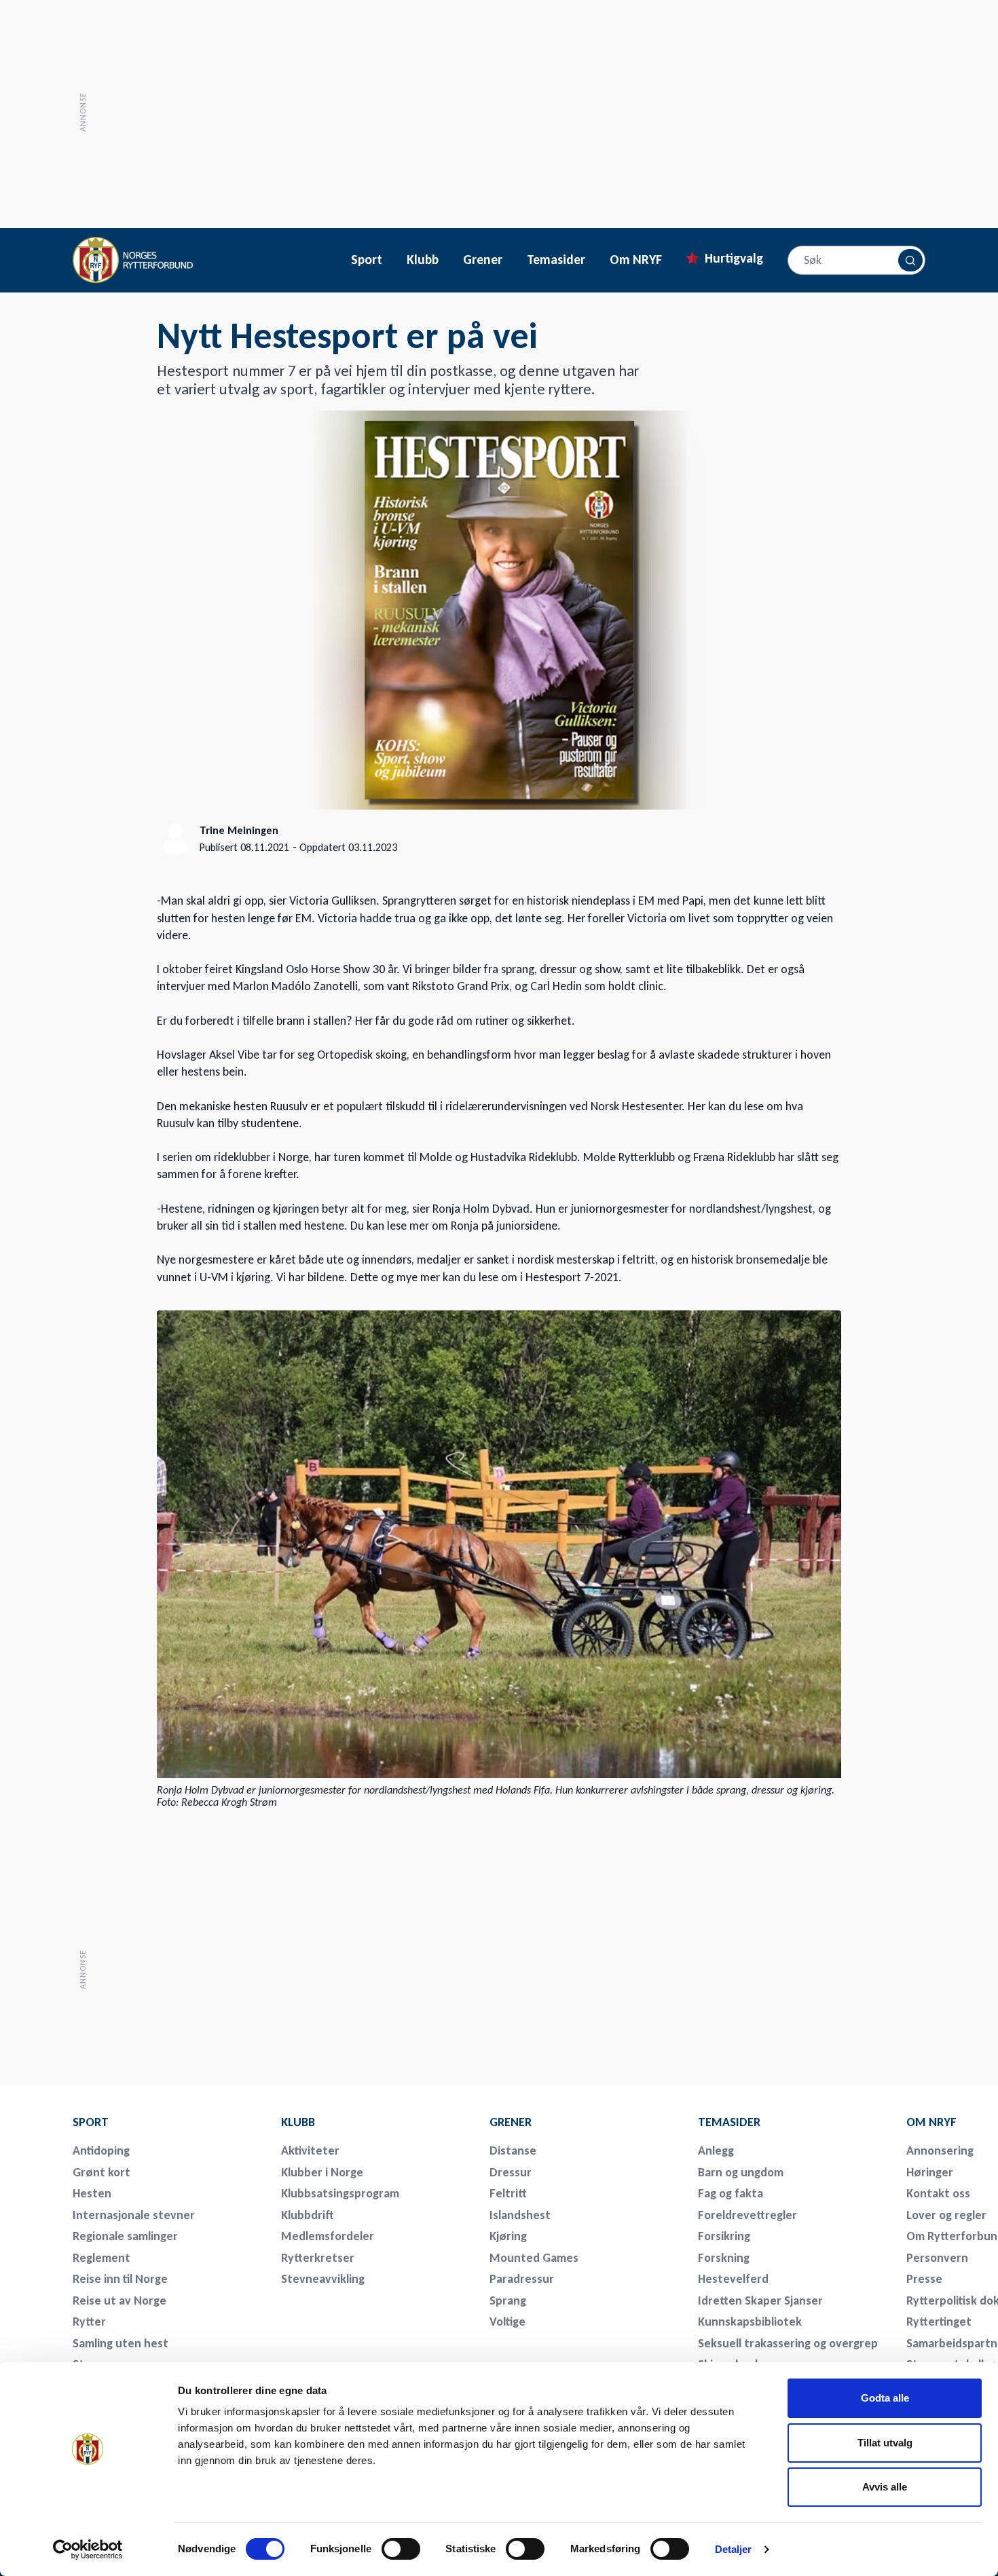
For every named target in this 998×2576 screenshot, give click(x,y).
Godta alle (885, 2398)
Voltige (507, 2322)
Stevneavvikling (323, 2279)
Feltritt (508, 2193)
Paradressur (522, 2279)
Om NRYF (636, 260)
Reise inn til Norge (120, 2279)
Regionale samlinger (125, 2236)
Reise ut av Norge (119, 2300)
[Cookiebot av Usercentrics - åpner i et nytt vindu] (88, 2550)
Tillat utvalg (885, 2443)
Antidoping (101, 2151)
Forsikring (724, 2236)
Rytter (89, 2322)
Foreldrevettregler (747, 2215)
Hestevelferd (733, 2279)
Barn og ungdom (741, 2172)
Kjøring (508, 2236)
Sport (367, 260)
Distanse (513, 2151)
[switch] (401, 2549)
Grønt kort (101, 2172)
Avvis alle (885, 2487)
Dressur (511, 2172)
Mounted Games (534, 2258)
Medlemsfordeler (328, 2236)
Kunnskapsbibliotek (750, 2322)
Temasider (556, 260)
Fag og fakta (731, 2193)
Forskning (724, 2258)
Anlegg (716, 2151)
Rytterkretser (318, 2258)
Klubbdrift (308, 2215)
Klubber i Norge (322, 2172)
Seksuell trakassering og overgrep (788, 2343)
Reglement (101, 2258)
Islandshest (520, 2215)
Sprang (508, 2300)
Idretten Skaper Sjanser (760, 2300)
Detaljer (734, 2549)
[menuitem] (168, 2122)
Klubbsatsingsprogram (340, 2193)
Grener (483, 260)
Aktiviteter (310, 2151)
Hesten (92, 2193)
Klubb (423, 260)
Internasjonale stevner (134, 2215)
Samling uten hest (121, 2343)
